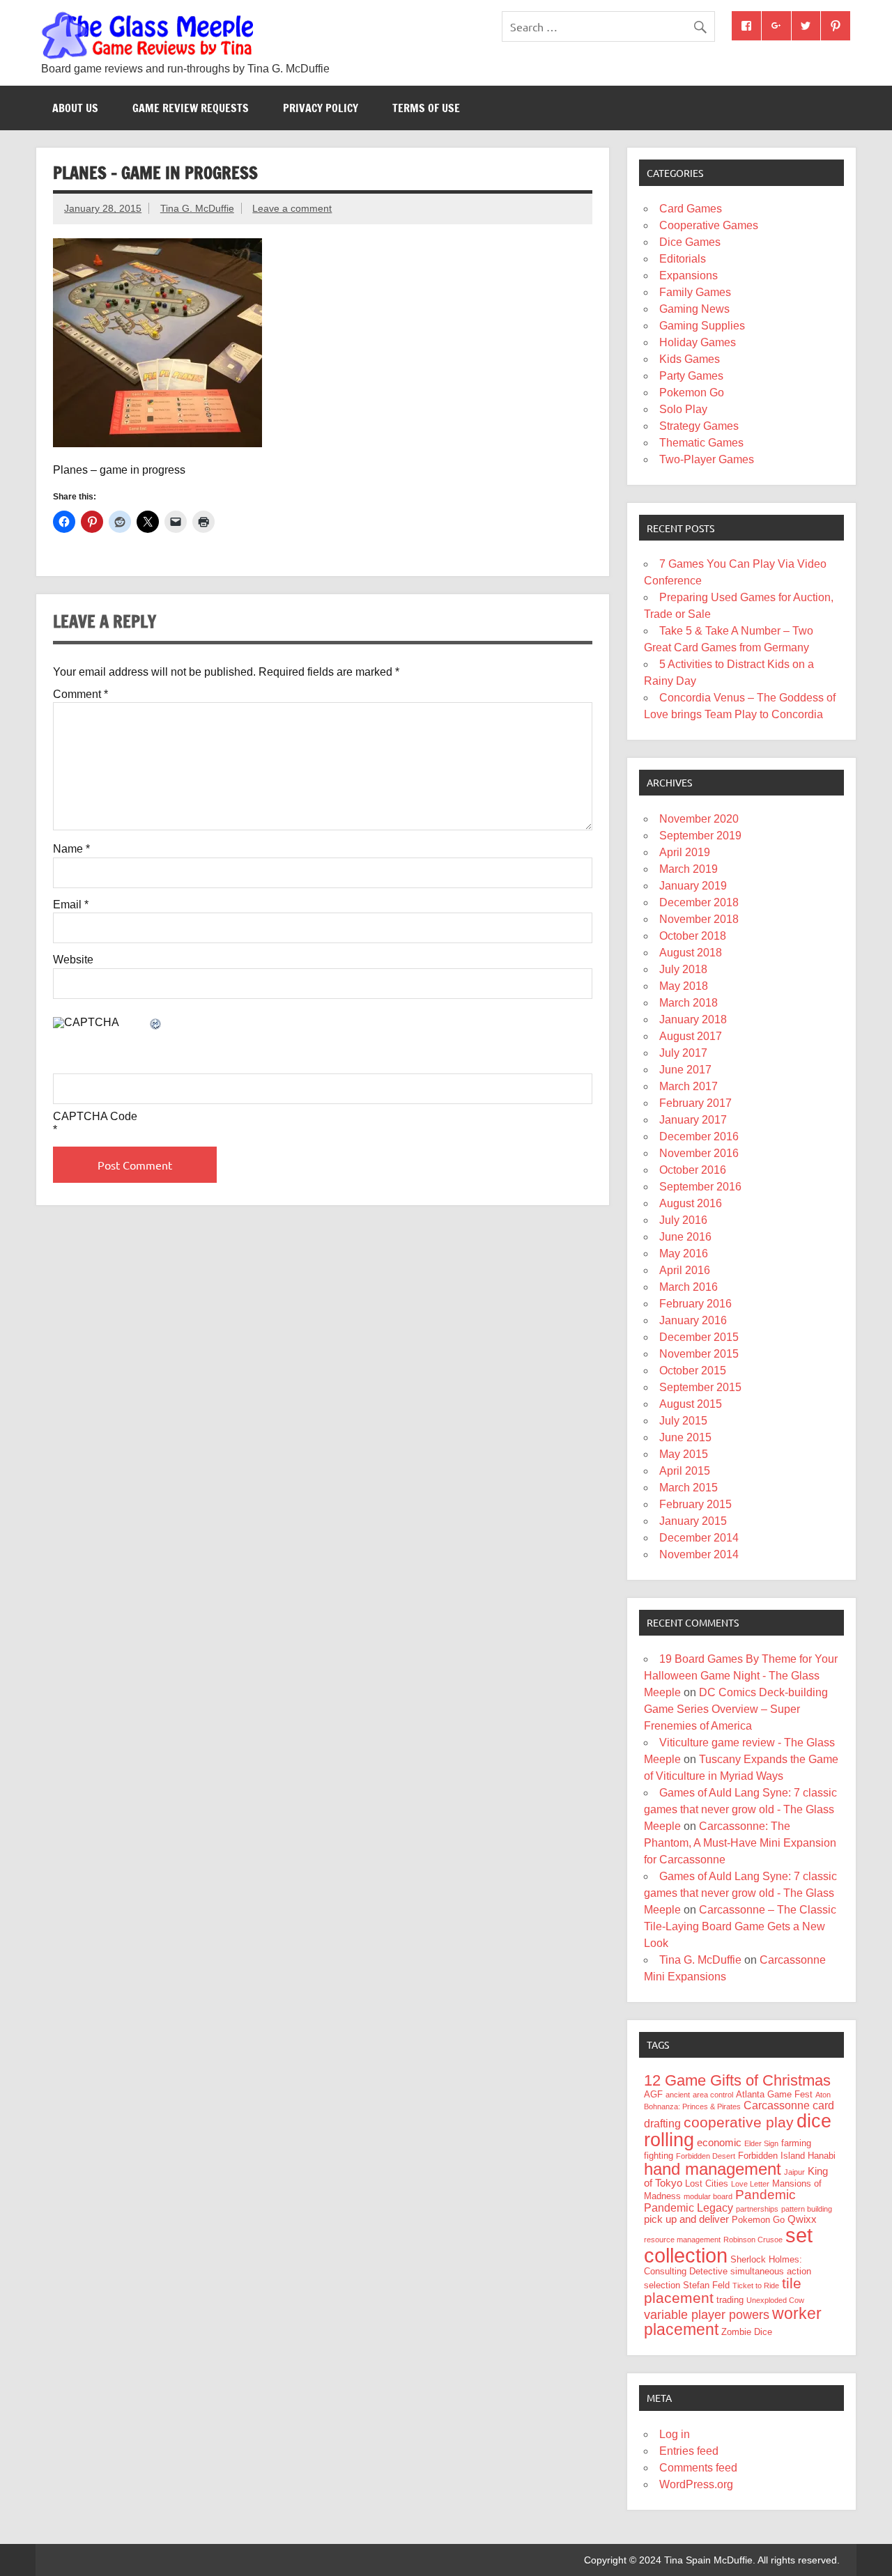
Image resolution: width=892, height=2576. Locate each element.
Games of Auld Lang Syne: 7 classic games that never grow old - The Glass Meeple (740, 1809)
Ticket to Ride (756, 2286)
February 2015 (695, 1504)
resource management (682, 2240)
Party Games (691, 376)
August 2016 (691, 1203)
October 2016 (693, 1170)
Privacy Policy (321, 108)
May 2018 (684, 986)
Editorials (683, 259)
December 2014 (699, 1538)
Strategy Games (699, 426)
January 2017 (693, 1120)
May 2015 (684, 1454)
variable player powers (707, 2315)
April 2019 (685, 852)
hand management (713, 2169)
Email (71, 905)
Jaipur (794, 2172)
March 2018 (689, 1003)
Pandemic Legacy (689, 2208)
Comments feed (698, 2468)
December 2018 (699, 902)
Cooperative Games (709, 225)
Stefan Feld (706, 2285)
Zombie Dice (747, 2332)
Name (71, 849)
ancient (678, 2095)
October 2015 (693, 1371)
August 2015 (691, 1404)
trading (730, 2300)
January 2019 (693, 886)
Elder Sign (761, 2143)
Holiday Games (698, 342)
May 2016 (684, 1254)
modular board (708, 2196)
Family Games (695, 292)
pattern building (807, 2209)
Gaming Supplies (702, 326)
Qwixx (802, 2219)
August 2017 (691, 1036)
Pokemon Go (692, 393)
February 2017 (695, 1103)
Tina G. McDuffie (197, 208)
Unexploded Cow (775, 2300)
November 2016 (699, 1153)
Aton (823, 2095)
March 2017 (689, 1086)
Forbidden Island (771, 2156)
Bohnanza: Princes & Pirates (692, 2106)
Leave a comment (292, 208)
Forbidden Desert (706, 2156)
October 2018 (693, 936)
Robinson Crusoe (753, 2240)
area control (713, 2095)
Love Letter (750, 2184)
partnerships (757, 2209)
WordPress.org (696, 2484)
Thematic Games (701, 443)
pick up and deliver (686, 2219)
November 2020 (699, 819)
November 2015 (699, 1354)
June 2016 (685, 1237)
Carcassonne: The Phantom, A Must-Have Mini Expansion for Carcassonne (740, 1843)
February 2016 (695, 1304)
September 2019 (700, 836)
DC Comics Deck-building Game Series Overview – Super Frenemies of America (736, 1709)
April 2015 (685, 1471)
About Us (75, 108)
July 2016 (683, 1220)
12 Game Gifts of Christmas (737, 2080)
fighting (659, 2156)
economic (719, 2143)
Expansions (689, 276)
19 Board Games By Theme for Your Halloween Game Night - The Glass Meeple (741, 1676)
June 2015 (685, 1437)
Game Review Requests (191, 108)
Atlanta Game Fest (774, 2094)
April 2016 (685, 1270)
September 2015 (700, 1387)
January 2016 (693, 1320)
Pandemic (766, 2195)
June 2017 (685, 1070)
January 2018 (693, 1019)
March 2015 (689, 1488)
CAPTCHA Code (95, 1117)
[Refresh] (156, 1025)
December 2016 (699, 1136)
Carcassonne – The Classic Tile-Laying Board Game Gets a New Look (740, 1926)
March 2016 (689, 1287)
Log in (675, 2434)
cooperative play (739, 2122)
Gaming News (694, 309)
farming (796, 2143)
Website (73, 960)
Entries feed (689, 2451)
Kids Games (690, 359)
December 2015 (699, 1337)
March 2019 (689, 869)
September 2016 (700, 1187)
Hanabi (822, 2156)
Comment (80, 695)
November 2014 (699, 1554)
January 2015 (693, 1521)
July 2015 (683, 1421)
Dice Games (690, 242)
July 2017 (683, 1053)
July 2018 (683, 969)
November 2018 (699, 919)
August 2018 (691, 953)
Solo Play (683, 409)
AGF (653, 2094)
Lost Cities (707, 2183)
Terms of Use (426, 108)
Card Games (691, 209)
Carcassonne (777, 2105)
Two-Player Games (707, 459)
